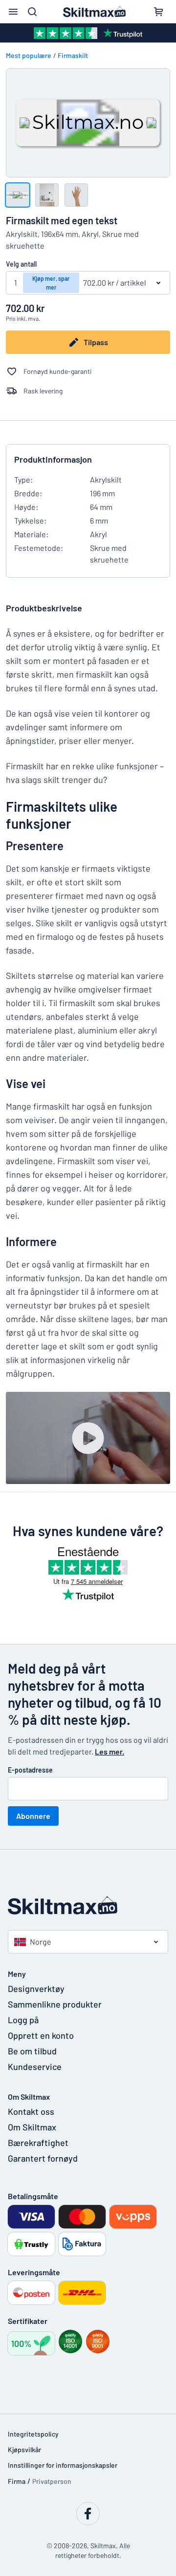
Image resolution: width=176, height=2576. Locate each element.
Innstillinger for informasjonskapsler (63, 2465)
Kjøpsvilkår (24, 2449)
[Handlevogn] (158, 12)
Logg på (23, 2020)
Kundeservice (35, 2067)
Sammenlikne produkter (55, 2004)
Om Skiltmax (32, 2127)
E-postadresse (30, 1770)
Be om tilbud (32, 2051)
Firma (17, 2481)
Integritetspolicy (33, 2434)
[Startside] (88, 1905)
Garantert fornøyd (43, 2158)
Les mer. (110, 1751)
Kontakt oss (31, 2111)
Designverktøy (36, 1989)
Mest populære (29, 55)
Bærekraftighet (38, 2143)
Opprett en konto (41, 2035)
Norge (41, 1942)
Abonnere (33, 1816)
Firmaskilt (73, 55)
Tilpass (96, 342)
